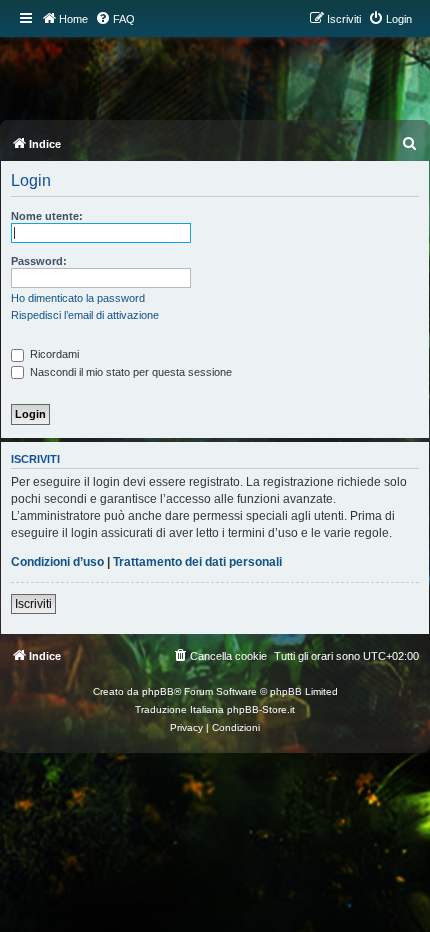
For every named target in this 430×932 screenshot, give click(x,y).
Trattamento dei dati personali (197, 562)
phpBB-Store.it (261, 709)
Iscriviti (33, 604)
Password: (39, 261)
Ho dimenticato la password (78, 298)
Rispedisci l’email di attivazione (85, 315)
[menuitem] (115, 19)
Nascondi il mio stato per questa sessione (129, 372)
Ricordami (53, 354)
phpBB (158, 691)
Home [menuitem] (73, 19)
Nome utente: (47, 216)
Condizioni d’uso (57, 562)
